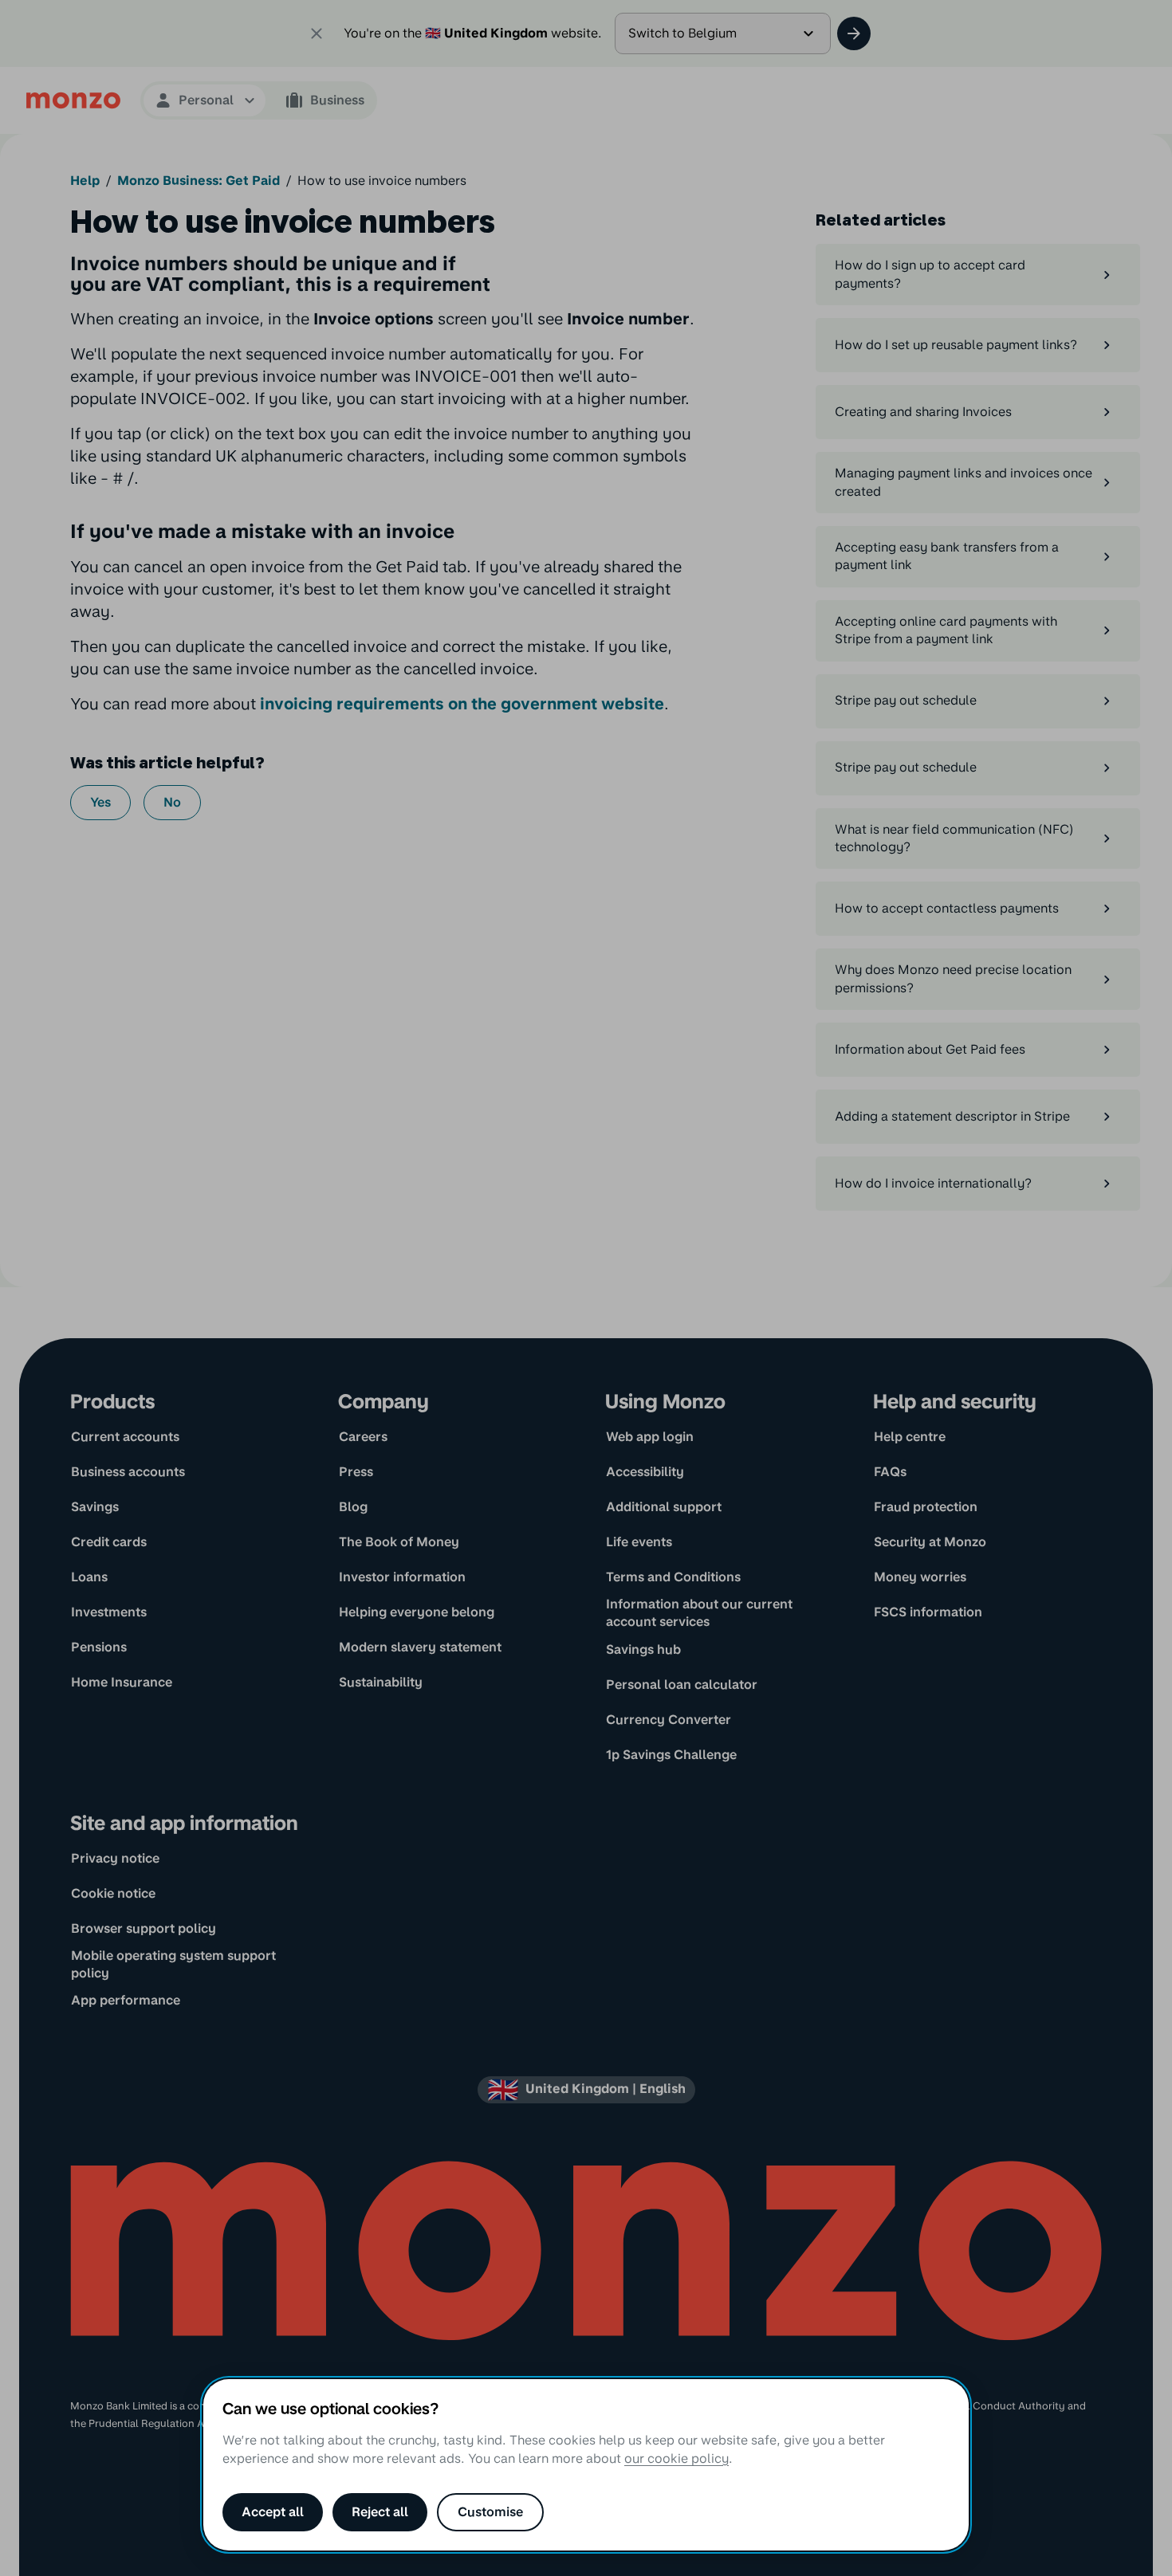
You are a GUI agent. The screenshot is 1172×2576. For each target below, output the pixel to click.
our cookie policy (676, 2458)
